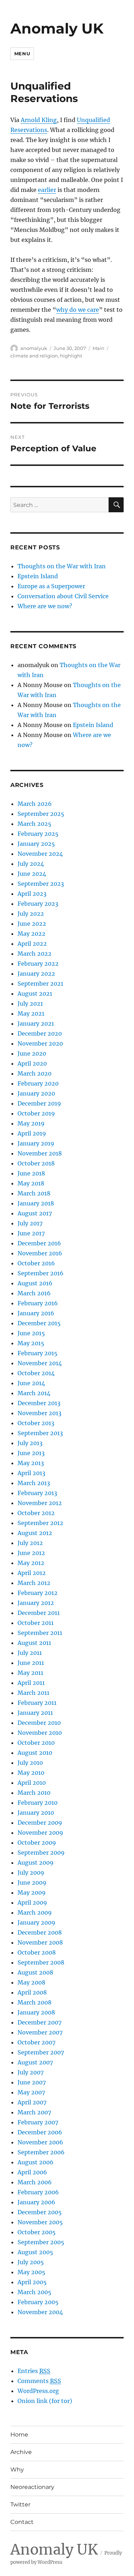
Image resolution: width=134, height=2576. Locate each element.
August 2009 (36, 1863)
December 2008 (40, 1932)
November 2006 (40, 2142)
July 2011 (30, 1653)
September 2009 (41, 1853)
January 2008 (36, 2012)
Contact (22, 2522)
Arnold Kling (39, 120)
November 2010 (40, 1733)
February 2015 (38, 1353)
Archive (21, 2452)
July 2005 (31, 2262)
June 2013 (31, 1453)
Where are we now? (45, 606)
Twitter (20, 2504)
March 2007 (34, 2112)
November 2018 (40, 1153)
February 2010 (38, 1803)
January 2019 (36, 1143)
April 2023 (32, 894)
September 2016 (41, 1273)
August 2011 (34, 1643)
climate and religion (34, 356)
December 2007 (39, 2022)
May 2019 (31, 1123)
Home (19, 2435)
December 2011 (39, 1613)
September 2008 (41, 1962)
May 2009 (32, 1892)
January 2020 (36, 1093)
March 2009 (35, 1912)
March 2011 (33, 1693)
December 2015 (39, 1323)
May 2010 (31, 1773)
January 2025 (36, 844)
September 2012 (40, 1523)
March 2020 (34, 1073)
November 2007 (40, 2032)
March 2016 (34, 1293)
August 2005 (35, 2252)
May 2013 (31, 1463)
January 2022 (36, 974)
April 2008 (32, 1992)
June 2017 (31, 1233)
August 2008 (35, 1972)
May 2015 (31, 1343)
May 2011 (30, 1673)
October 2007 (36, 2042)
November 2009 (40, 1833)
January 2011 (35, 1713)
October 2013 (36, 1423)
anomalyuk (34, 348)
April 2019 (32, 1133)
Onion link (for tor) (45, 2401)
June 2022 (32, 924)
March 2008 (34, 2002)
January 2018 (36, 1203)
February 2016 (38, 1303)
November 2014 (40, 1363)
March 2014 (34, 1393)
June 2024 (32, 874)
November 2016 (40, 1253)
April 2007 (32, 2102)
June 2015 (31, 1333)
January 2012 (36, 1603)
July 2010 (30, 1763)
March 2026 (35, 804)
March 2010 (34, 1793)
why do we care (78, 310)
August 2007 (35, 2062)
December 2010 (39, 1723)
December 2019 (39, 1103)
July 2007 (31, 2072)
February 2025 (38, 834)
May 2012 (31, 1563)
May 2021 (31, 1013)
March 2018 (34, 1193)
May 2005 (31, 2272)
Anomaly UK (57, 28)
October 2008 (37, 1952)
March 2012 (34, 1583)
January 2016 (36, 1313)
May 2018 (31, 1183)
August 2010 (35, 1753)
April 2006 (32, 2172)
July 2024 (31, 864)
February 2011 (37, 1703)
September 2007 (41, 2052)
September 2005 (41, 2242)
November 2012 (40, 1503)
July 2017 (30, 1223)
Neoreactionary (32, 2487)
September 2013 (40, 1433)
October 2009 (37, 1843)
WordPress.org (38, 2391)
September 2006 (41, 2152)
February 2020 (38, 1083)
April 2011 (31, 1683)
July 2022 (31, 914)
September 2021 (40, 984)
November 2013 (39, 1413)
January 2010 (36, 1813)
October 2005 (37, 2232)
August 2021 (35, 994)
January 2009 (36, 1922)
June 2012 (31, 1553)
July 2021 (30, 1004)
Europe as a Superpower (51, 586)
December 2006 (40, 2132)
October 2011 (36, 1623)
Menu (22, 54)
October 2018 (36, 1163)
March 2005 (34, 2292)
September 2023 (41, 884)
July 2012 (30, 1543)
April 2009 (32, 1902)
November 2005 (40, 2222)
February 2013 (37, 1493)
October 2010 (36, 1743)
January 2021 (36, 1023)
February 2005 (38, 2302)
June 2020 (32, 1053)
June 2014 (31, 1383)
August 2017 (35, 1213)
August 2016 (35, 1283)
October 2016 (36, 1263)
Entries (34, 2371)
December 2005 (40, 2212)
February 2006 (38, 2192)
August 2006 (36, 2162)
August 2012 (35, 1533)
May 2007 (31, 2092)
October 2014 (36, 1373)
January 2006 (36, 2202)
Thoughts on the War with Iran (62, 566)
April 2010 (32, 1783)
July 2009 (31, 1873)
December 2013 (39, 1403)
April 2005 (32, 2282)
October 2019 (36, 1113)
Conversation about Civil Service (63, 596)
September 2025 (41, 814)
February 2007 (38, 2122)
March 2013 (34, 1483)
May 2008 (31, 1982)
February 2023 (38, 904)
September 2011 (40, 1633)
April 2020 (32, 1063)
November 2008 (40, 1942)
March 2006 (35, 2182)
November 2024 (40, 854)
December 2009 (40, 1823)
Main (98, 348)
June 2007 (32, 2082)
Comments (39, 2381)
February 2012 (38, 1593)
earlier (47, 190)
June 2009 (32, 1883)
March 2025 (34, 824)
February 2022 (38, 964)
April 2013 (31, 1473)
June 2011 (31, 1663)
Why (17, 2470)
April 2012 (32, 1573)
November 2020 (40, 1043)
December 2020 (40, 1033)
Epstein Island (38, 576)
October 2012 (36, 1513)
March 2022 (34, 954)
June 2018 (31, 1173)
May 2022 (31, 934)
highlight (71, 356)
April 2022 (32, 944)
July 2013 (30, 1443)
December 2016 (39, 1243)
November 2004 (40, 2312)
